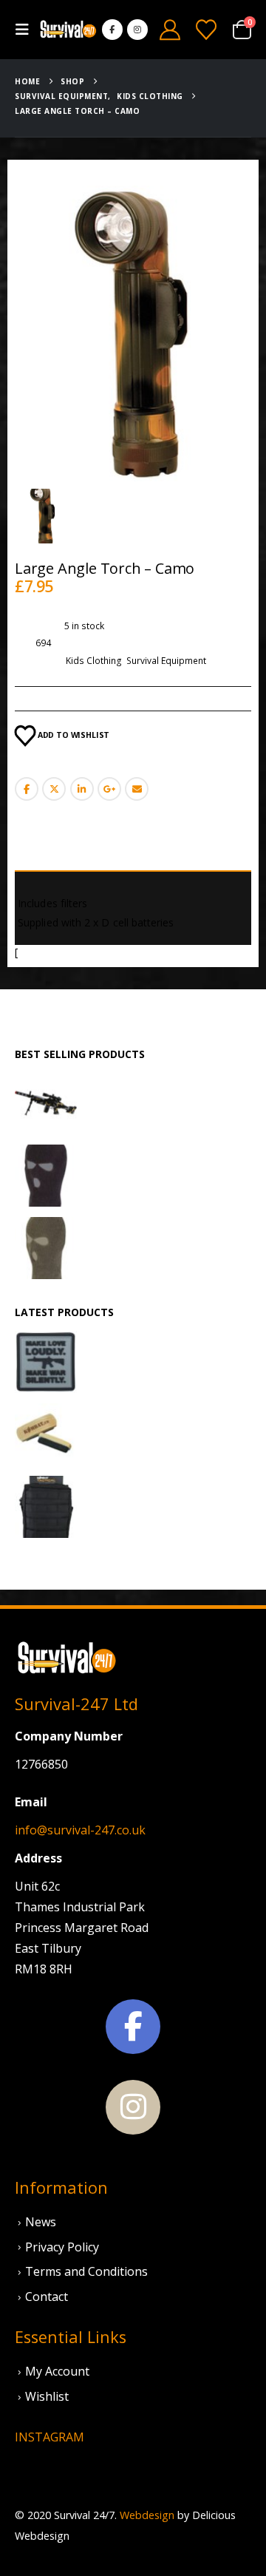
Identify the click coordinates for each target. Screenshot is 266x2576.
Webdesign (147, 2515)
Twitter (54, 789)
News (41, 2222)
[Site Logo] (68, 30)
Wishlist (47, 2396)
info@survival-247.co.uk (80, 1830)
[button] (27, 30)
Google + (109, 789)
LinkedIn (82, 789)
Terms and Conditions (86, 2271)
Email (137, 789)
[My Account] (170, 30)
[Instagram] (137, 30)
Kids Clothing (94, 661)
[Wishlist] (206, 30)
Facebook (27, 789)
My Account (57, 2371)
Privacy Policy (62, 2247)
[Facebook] (112, 30)
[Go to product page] (46, 1103)
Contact (47, 2297)
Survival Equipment (166, 661)
